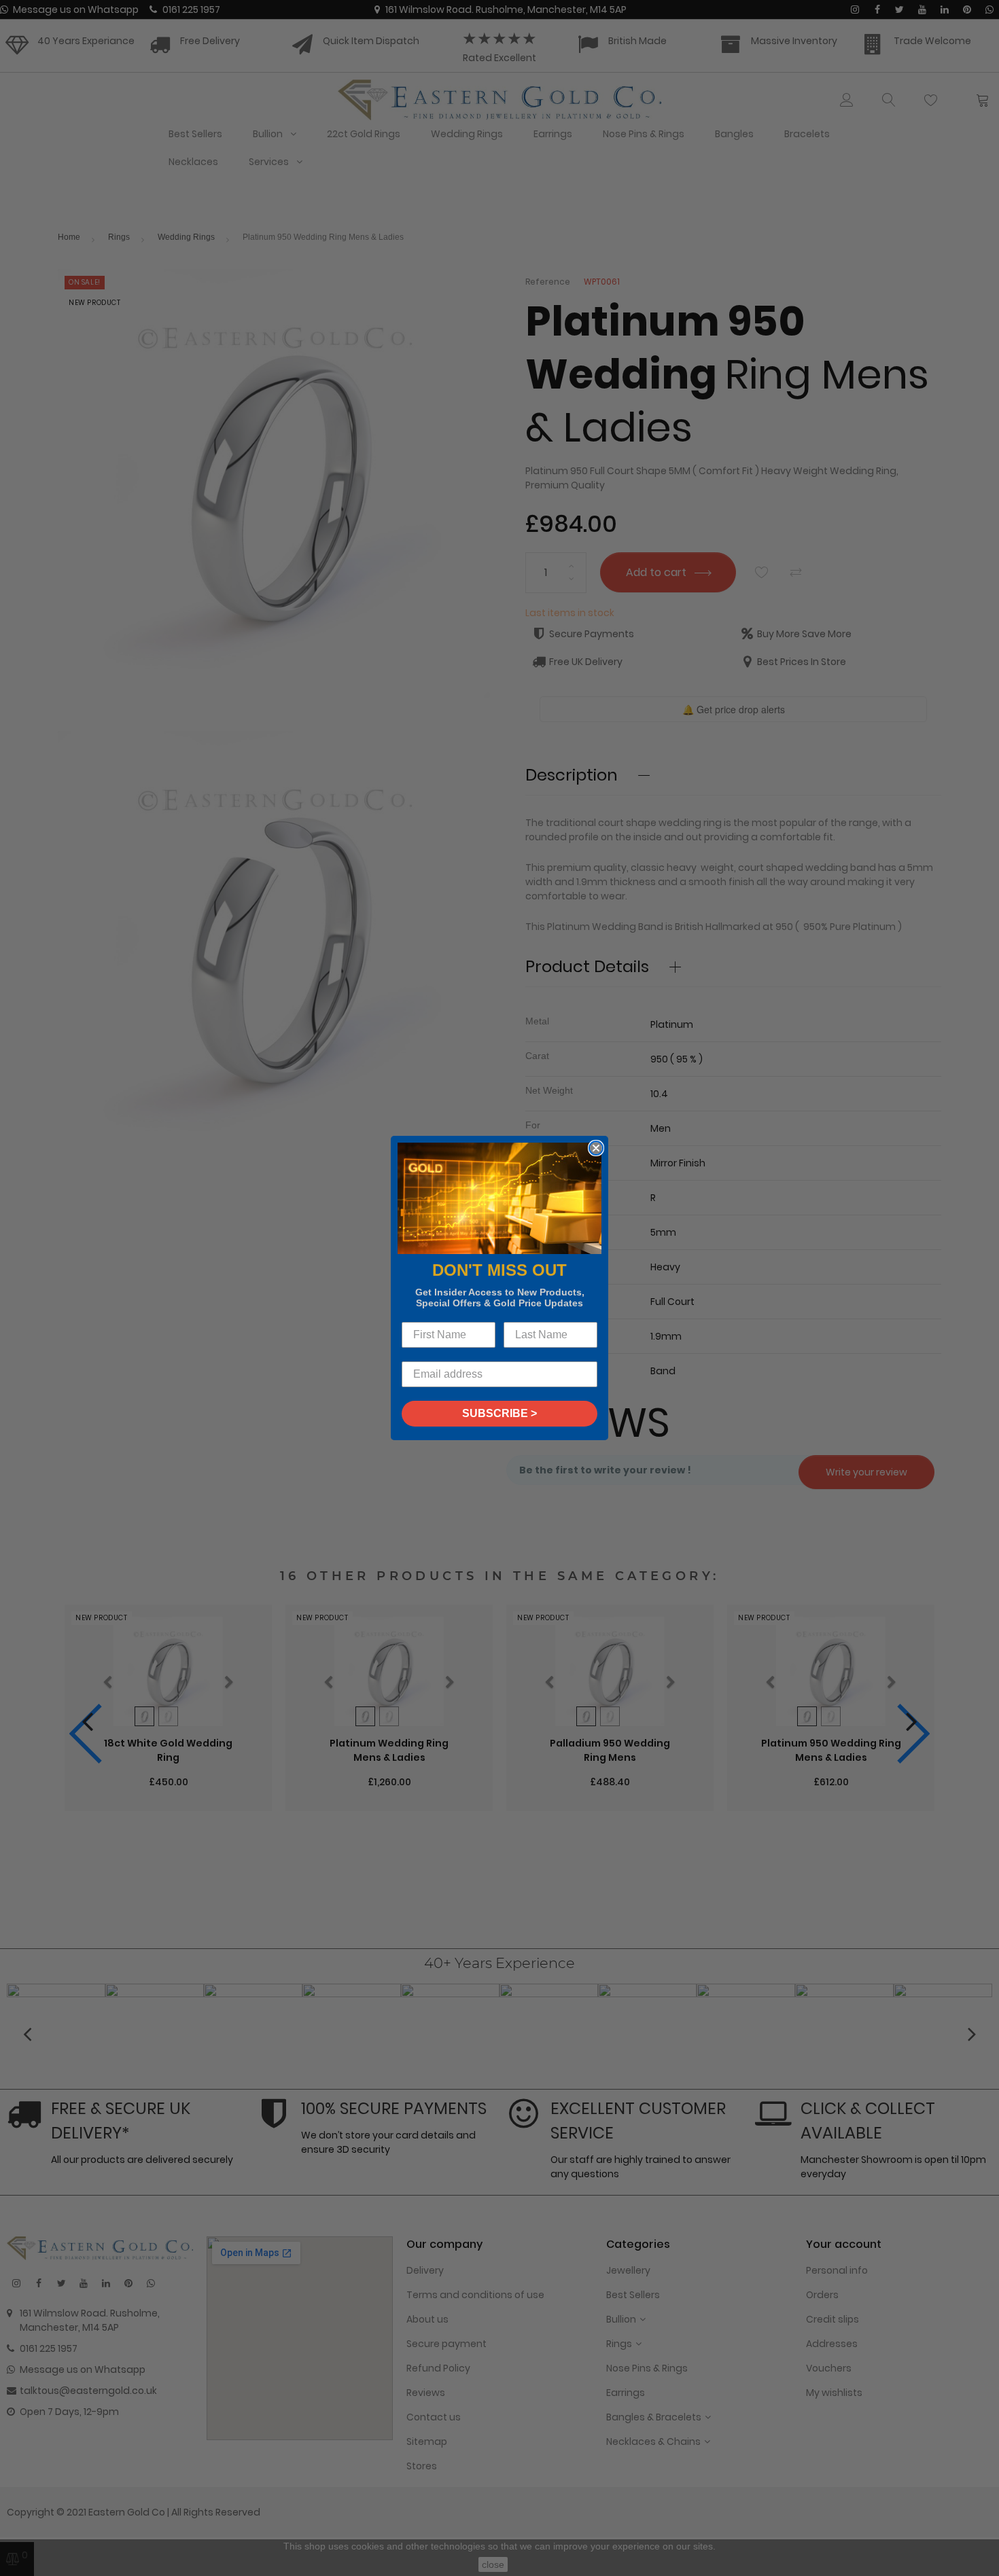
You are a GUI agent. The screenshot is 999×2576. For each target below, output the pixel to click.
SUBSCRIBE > (500, 1413)
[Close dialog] (596, 1148)
